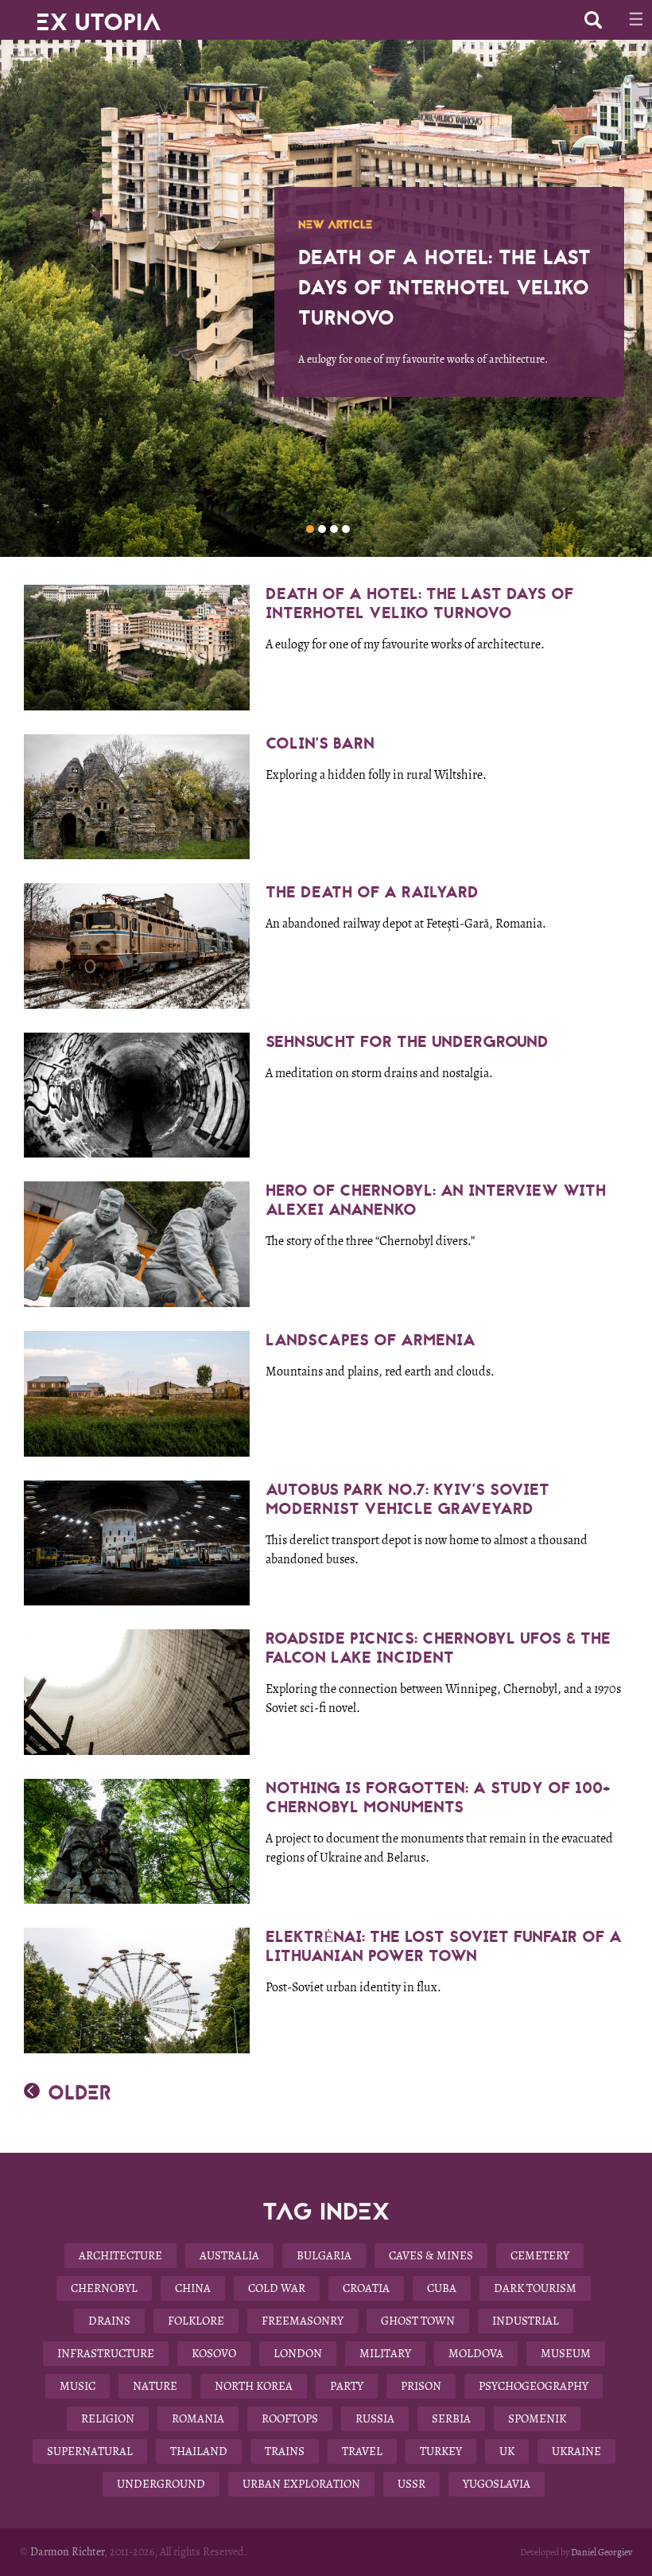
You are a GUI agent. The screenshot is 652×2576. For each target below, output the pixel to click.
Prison (421, 2386)
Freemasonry (303, 2321)
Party (347, 2386)
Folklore (196, 2321)
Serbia (451, 2418)
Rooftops (290, 2418)
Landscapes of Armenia (371, 1340)
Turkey (441, 2451)
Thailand (199, 2451)
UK (507, 2451)
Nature (155, 2386)
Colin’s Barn (320, 743)
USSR (411, 2484)
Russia (375, 2418)
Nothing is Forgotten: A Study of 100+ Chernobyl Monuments (438, 1798)
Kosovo (214, 2353)
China (193, 2288)
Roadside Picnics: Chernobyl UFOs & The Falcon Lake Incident (438, 1648)
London (298, 2353)
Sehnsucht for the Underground (407, 1042)
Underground (161, 2484)
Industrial (526, 2321)
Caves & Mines (431, 2255)
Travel (362, 2451)
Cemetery (540, 2255)
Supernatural (90, 2451)
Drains (109, 2321)
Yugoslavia (497, 2484)
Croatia (366, 2288)
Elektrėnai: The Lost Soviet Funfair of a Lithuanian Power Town (444, 1946)
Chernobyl (104, 2288)
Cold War (277, 2288)
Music (78, 2386)
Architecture (120, 2255)
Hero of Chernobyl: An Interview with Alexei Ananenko (436, 1200)
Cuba (442, 2288)
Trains (285, 2451)
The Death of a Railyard (372, 892)
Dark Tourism (535, 2288)
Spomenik (537, 2418)
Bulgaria (324, 2255)
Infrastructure (106, 2353)
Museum (566, 2353)
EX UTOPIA (99, 16)
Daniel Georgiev (602, 2552)
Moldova (476, 2353)
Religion (108, 2418)
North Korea (254, 2386)
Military (385, 2353)
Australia (229, 2255)
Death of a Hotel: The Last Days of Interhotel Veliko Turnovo (419, 603)
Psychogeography (534, 2386)
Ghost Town (418, 2321)
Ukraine (576, 2451)
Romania (198, 2418)
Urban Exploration (301, 2484)
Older (80, 2093)
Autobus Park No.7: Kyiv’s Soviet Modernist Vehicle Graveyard (407, 1499)
